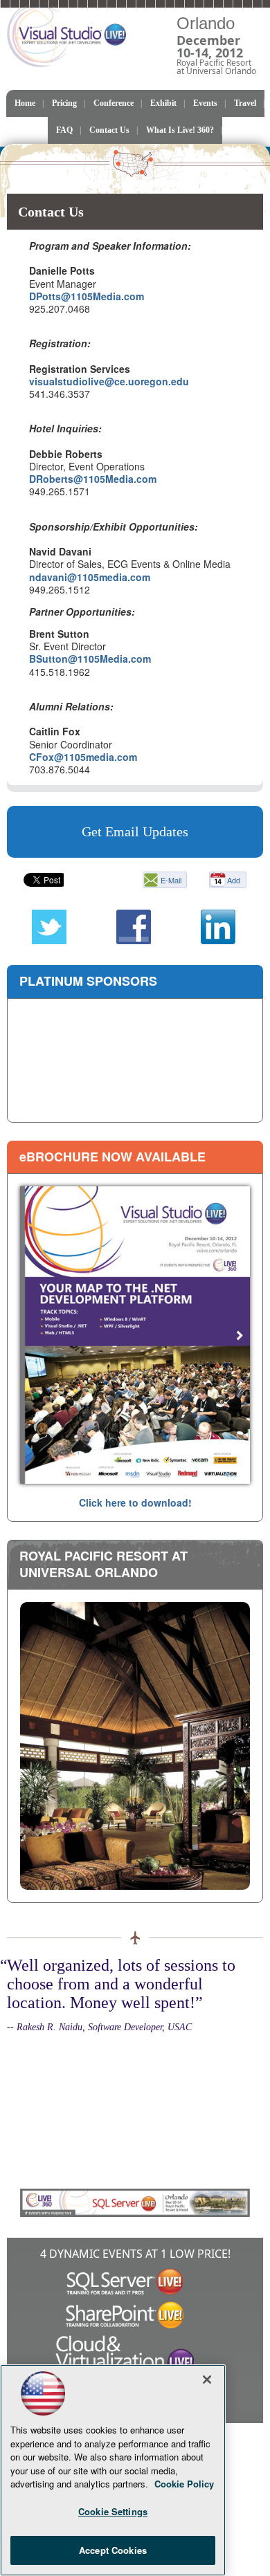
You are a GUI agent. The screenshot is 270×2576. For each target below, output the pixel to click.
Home (25, 103)
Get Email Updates (135, 831)
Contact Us (109, 130)
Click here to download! (135, 1502)
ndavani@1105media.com (90, 577)
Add (234, 880)
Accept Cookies (113, 2550)
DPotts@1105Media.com (87, 296)
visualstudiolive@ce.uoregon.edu (109, 381)
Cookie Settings (113, 2511)
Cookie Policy (184, 2484)
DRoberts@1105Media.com (93, 479)
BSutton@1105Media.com (90, 659)
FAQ (64, 130)
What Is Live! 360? (180, 130)
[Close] (207, 2380)
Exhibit (163, 103)
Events (205, 103)
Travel (245, 103)
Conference (114, 103)
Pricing (64, 103)
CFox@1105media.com (83, 757)
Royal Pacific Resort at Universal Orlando (103, 1564)
